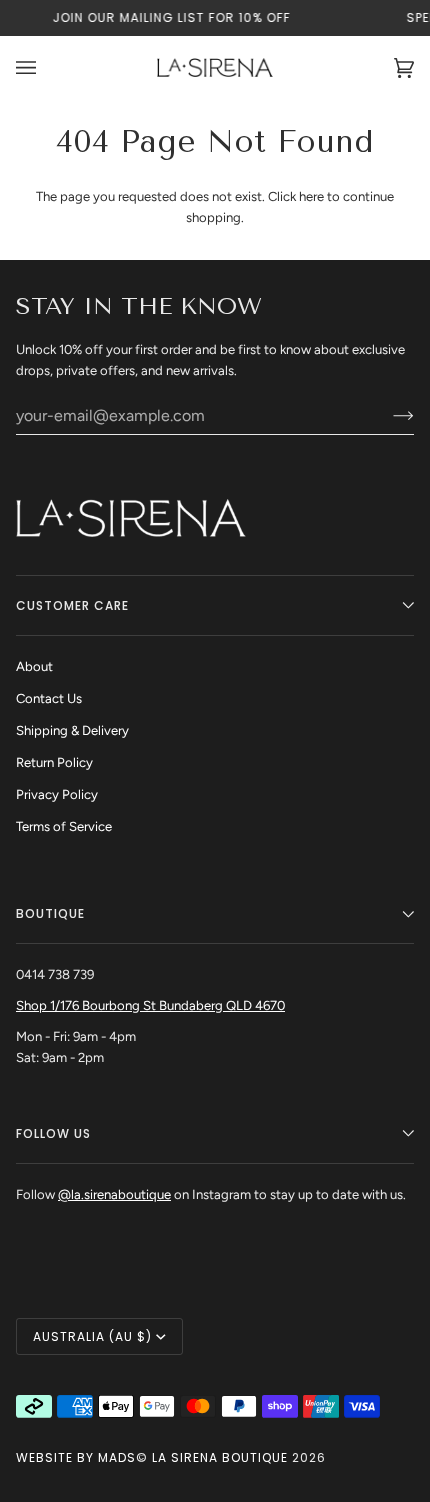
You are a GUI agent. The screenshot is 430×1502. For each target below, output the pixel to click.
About (34, 666)
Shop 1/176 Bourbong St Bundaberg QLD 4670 (150, 1005)
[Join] (387, 415)
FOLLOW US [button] (53, 1133)
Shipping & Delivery (72, 730)
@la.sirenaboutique (114, 1194)
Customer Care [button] (72, 605)
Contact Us (49, 698)
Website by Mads (76, 1457)
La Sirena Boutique (220, 1457)
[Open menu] (46, 68)
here (311, 196)
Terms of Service (64, 826)
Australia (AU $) (92, 1336)
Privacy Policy (57, 794)
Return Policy (54, 762)
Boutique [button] (50, 913)
